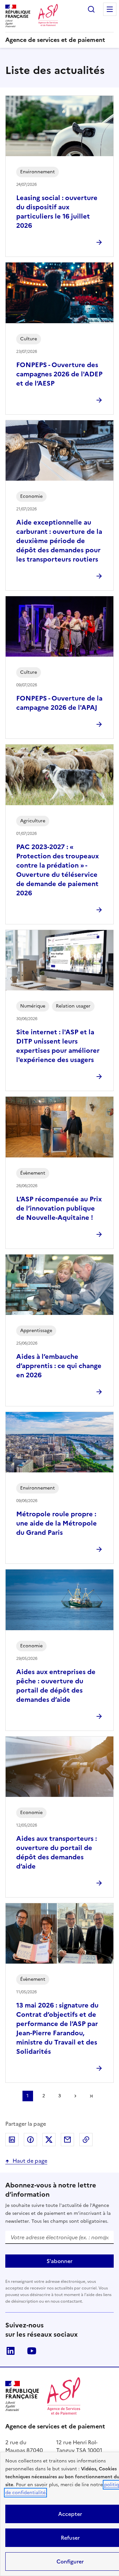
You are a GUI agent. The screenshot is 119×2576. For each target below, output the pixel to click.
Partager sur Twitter (49, 2140)
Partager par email (67, 2140)
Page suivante (75, 2096)
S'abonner (59, 2261)
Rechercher (91, 9)
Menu (110, 9)
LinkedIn (11, 2351)
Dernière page (91, 2096)
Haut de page (30, 2161)
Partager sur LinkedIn (12, 2140)
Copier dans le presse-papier (86, 2140)
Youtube (32, 2351)
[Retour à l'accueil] (64, 2396)
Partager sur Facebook (30, 2140)
